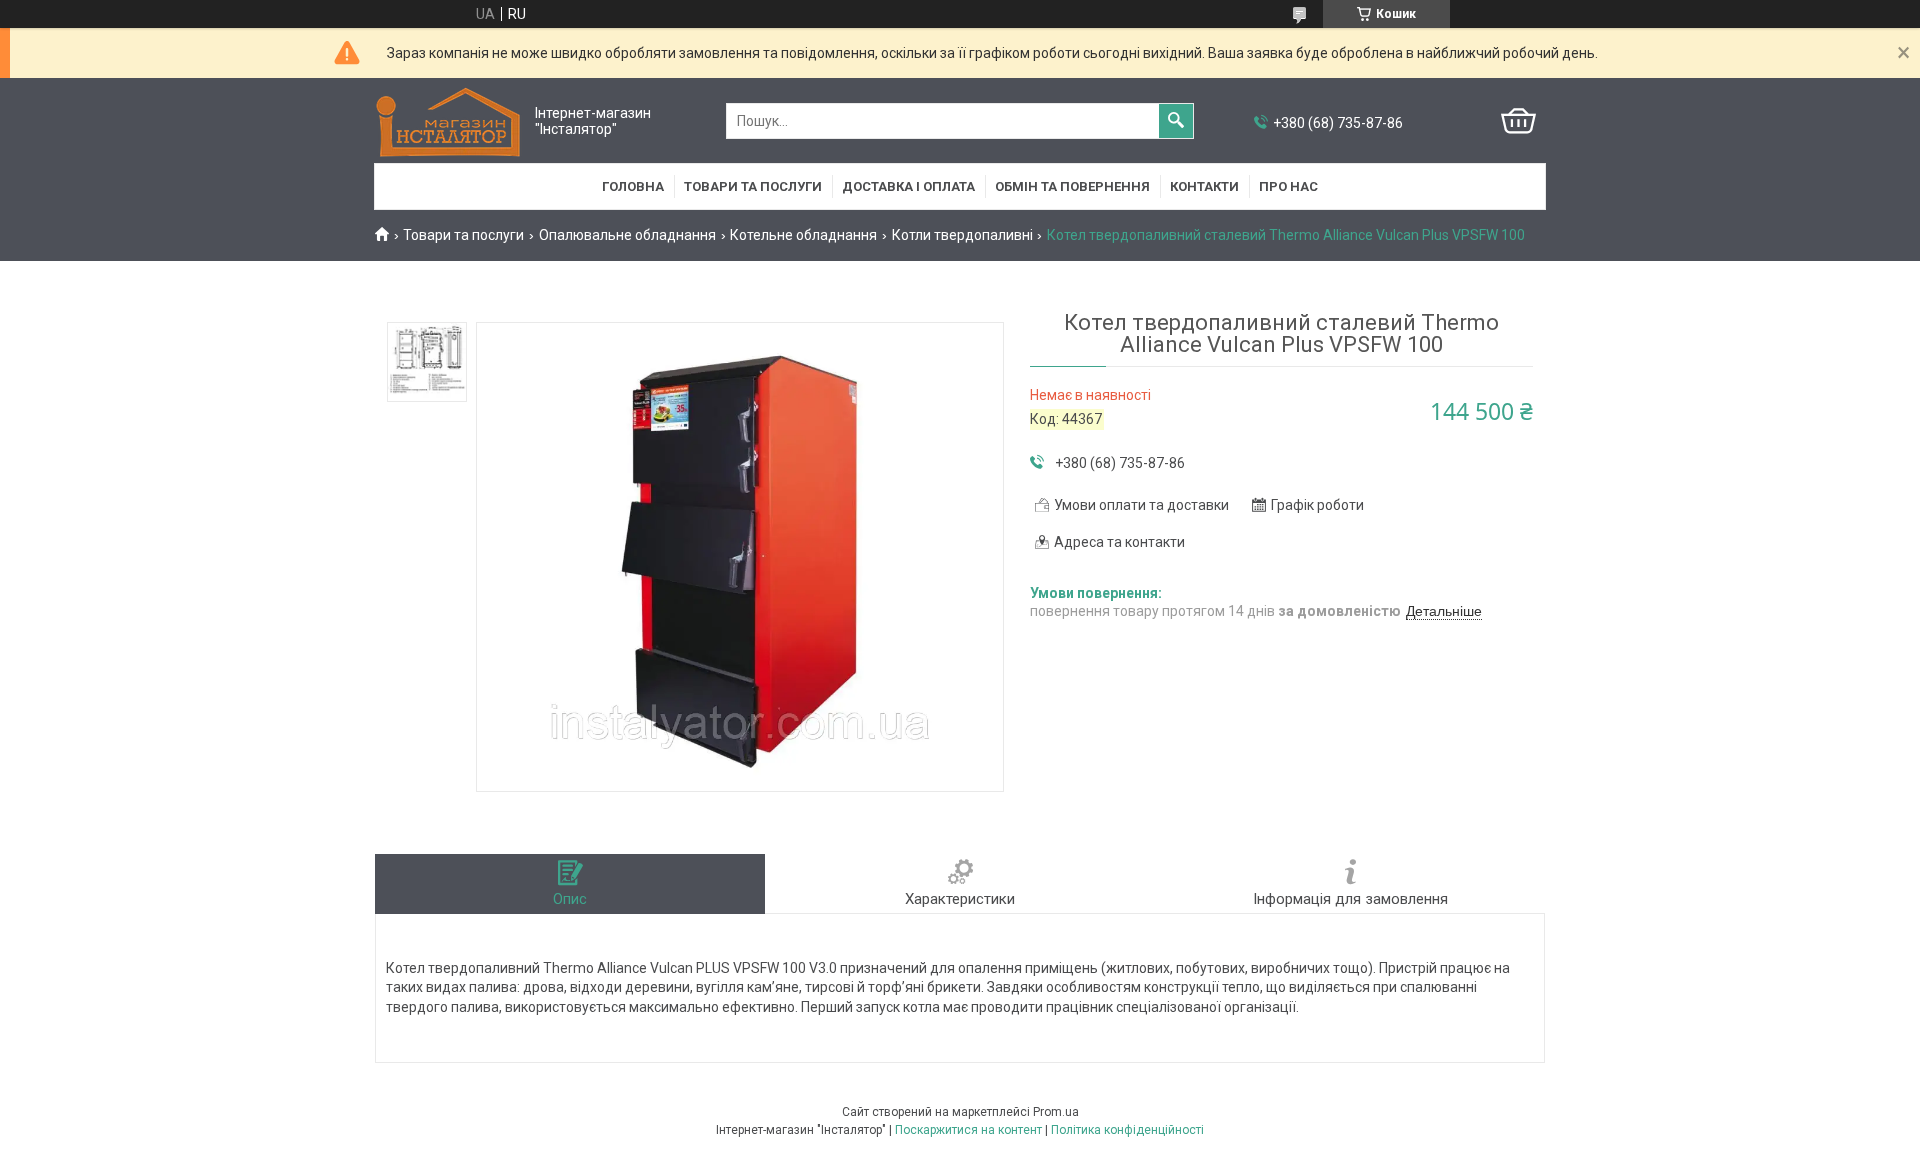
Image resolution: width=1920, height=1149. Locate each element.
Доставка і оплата (908, 186)
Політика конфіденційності (1127, 1130)
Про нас (1288, 186)
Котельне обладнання (803, 235)
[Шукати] (1176, 121)
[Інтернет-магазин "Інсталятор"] (450, 121)
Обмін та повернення (1072, 186)
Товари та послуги (753, 186)
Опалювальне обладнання (627, 235)
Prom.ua (1056, 1112)
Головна (633, 186)
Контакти (1204, 186)
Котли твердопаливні (962, 235)
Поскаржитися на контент (968, 1130)
